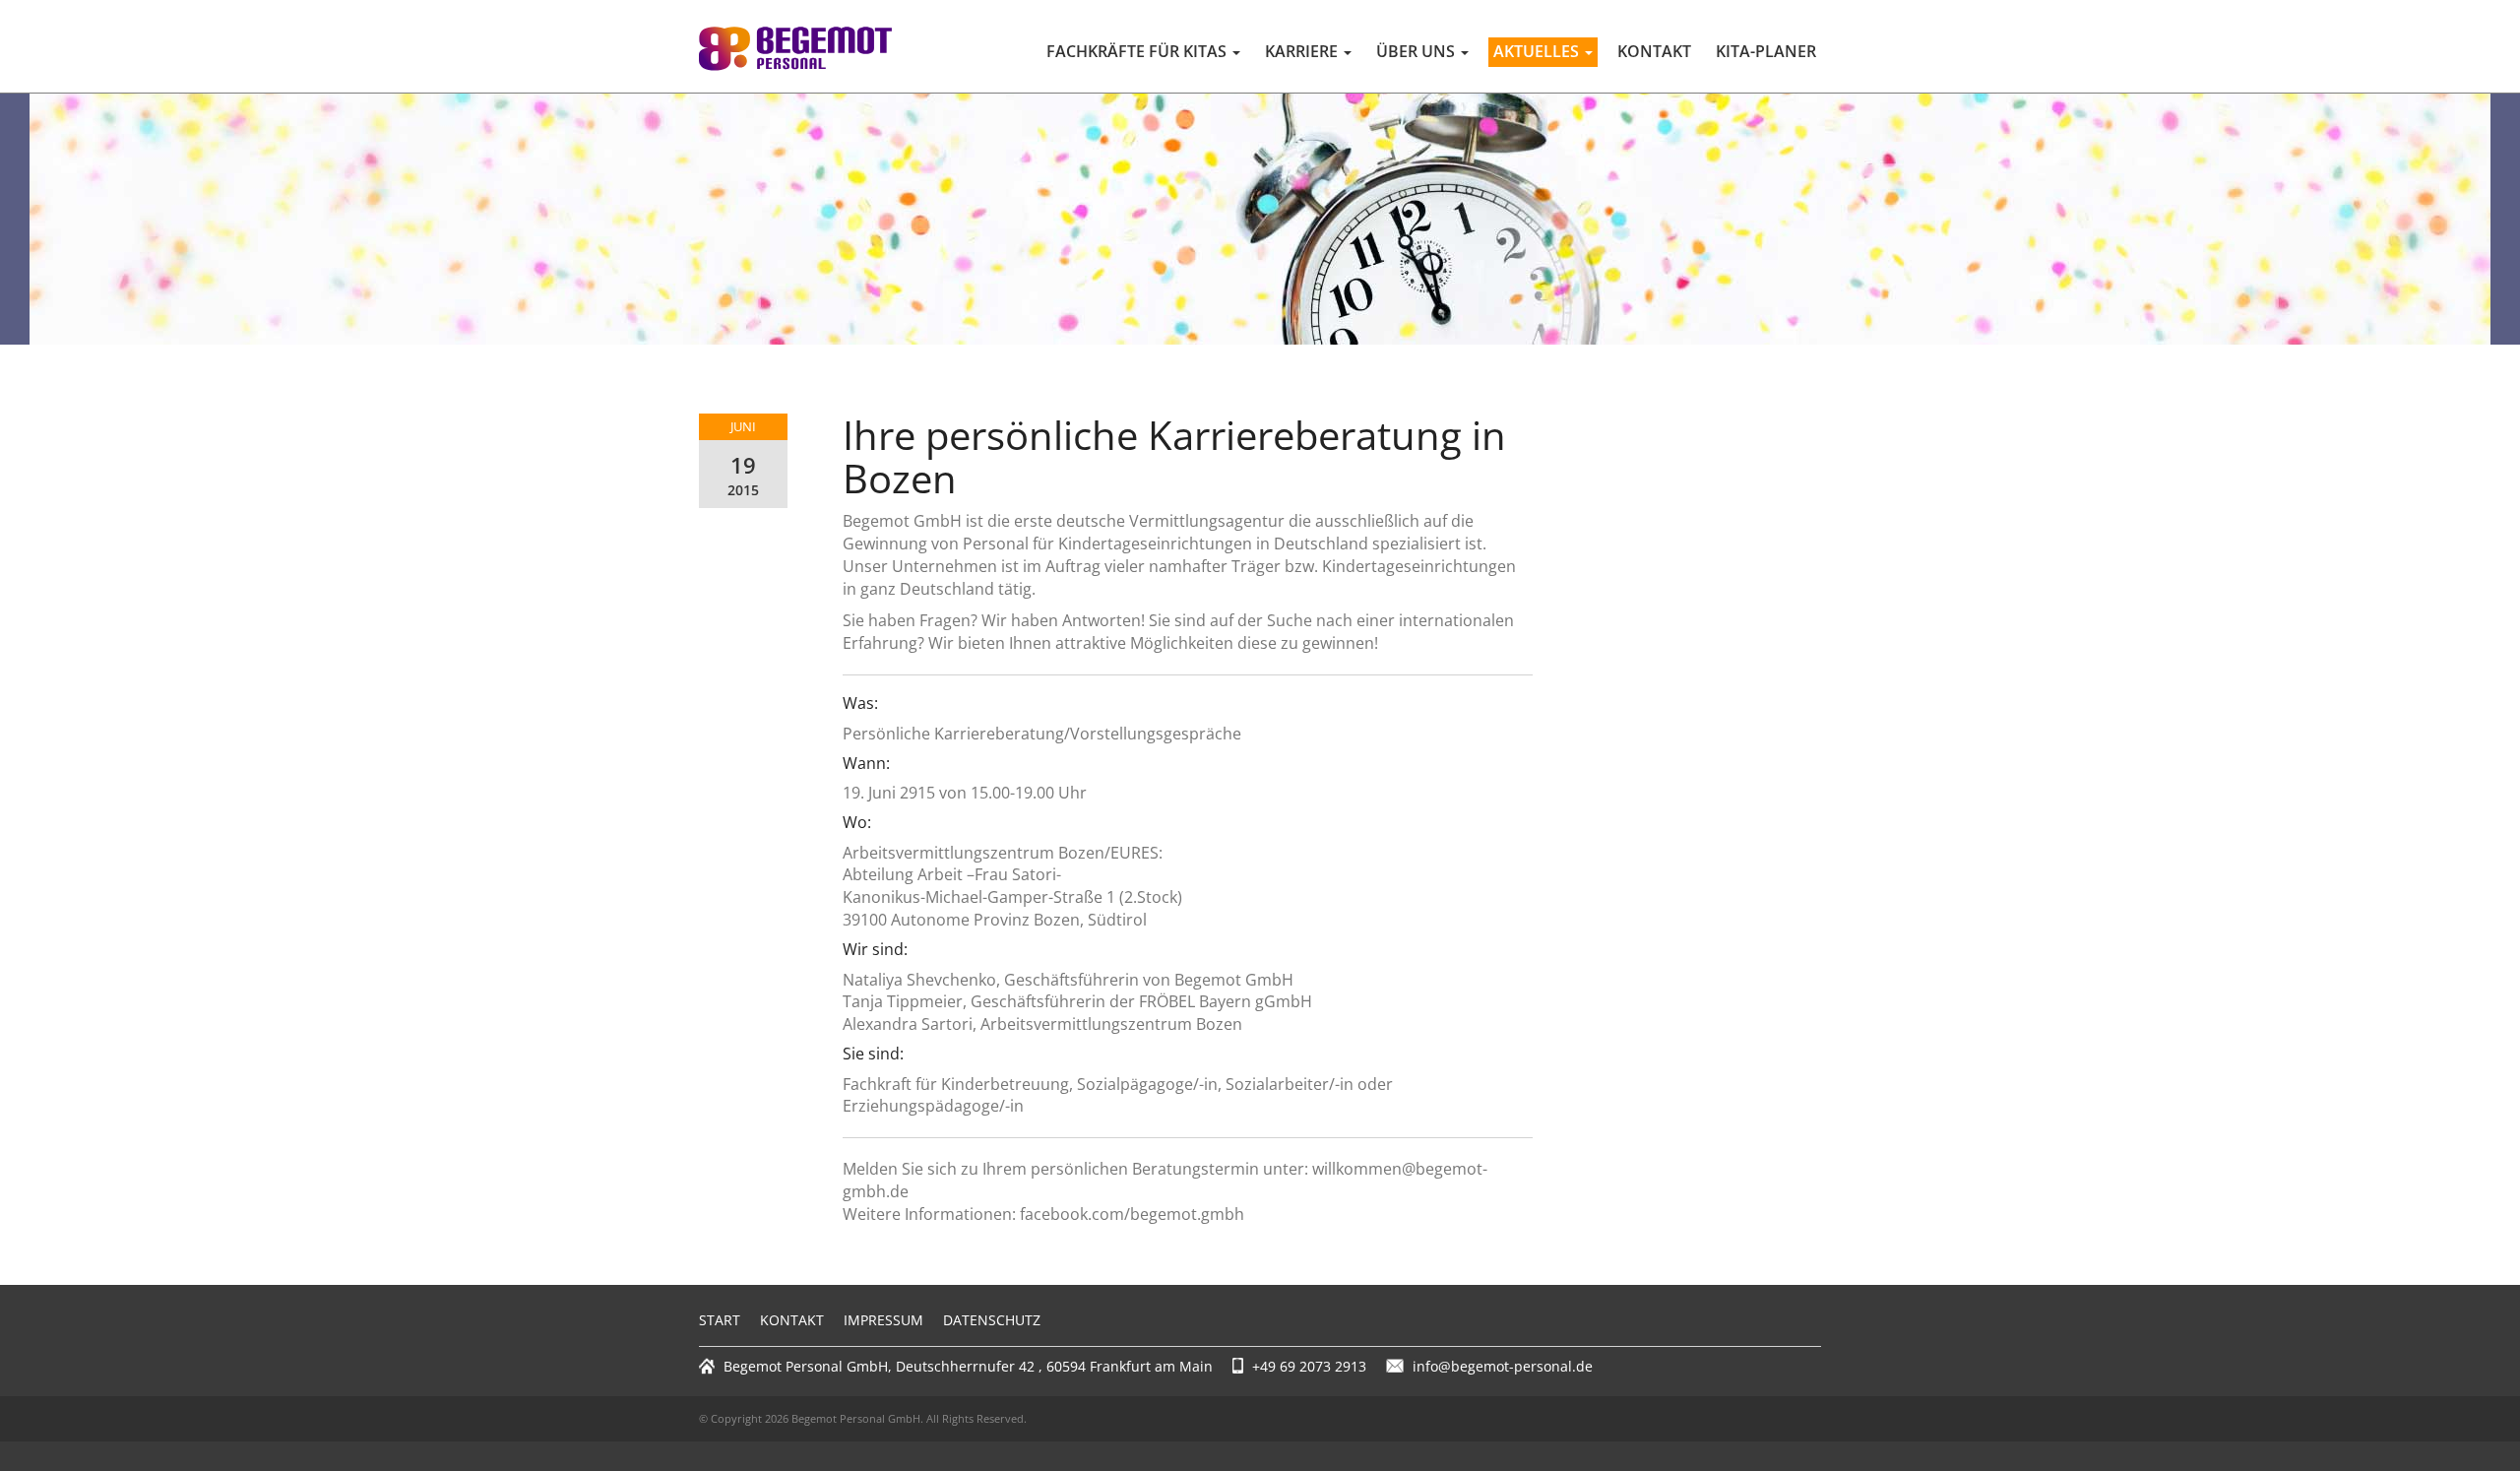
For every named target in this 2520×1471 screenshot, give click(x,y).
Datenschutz (992, 1320)
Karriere (1303, 51)
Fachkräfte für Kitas (1138, 51)
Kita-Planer (1766, 51)
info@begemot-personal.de (1503, 1366)
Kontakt (1654, 51)
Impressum (883, 1320)
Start (720, 1320)
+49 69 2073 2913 (1309, 1366)
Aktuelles (1538, 51)
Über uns (1417, 51)
